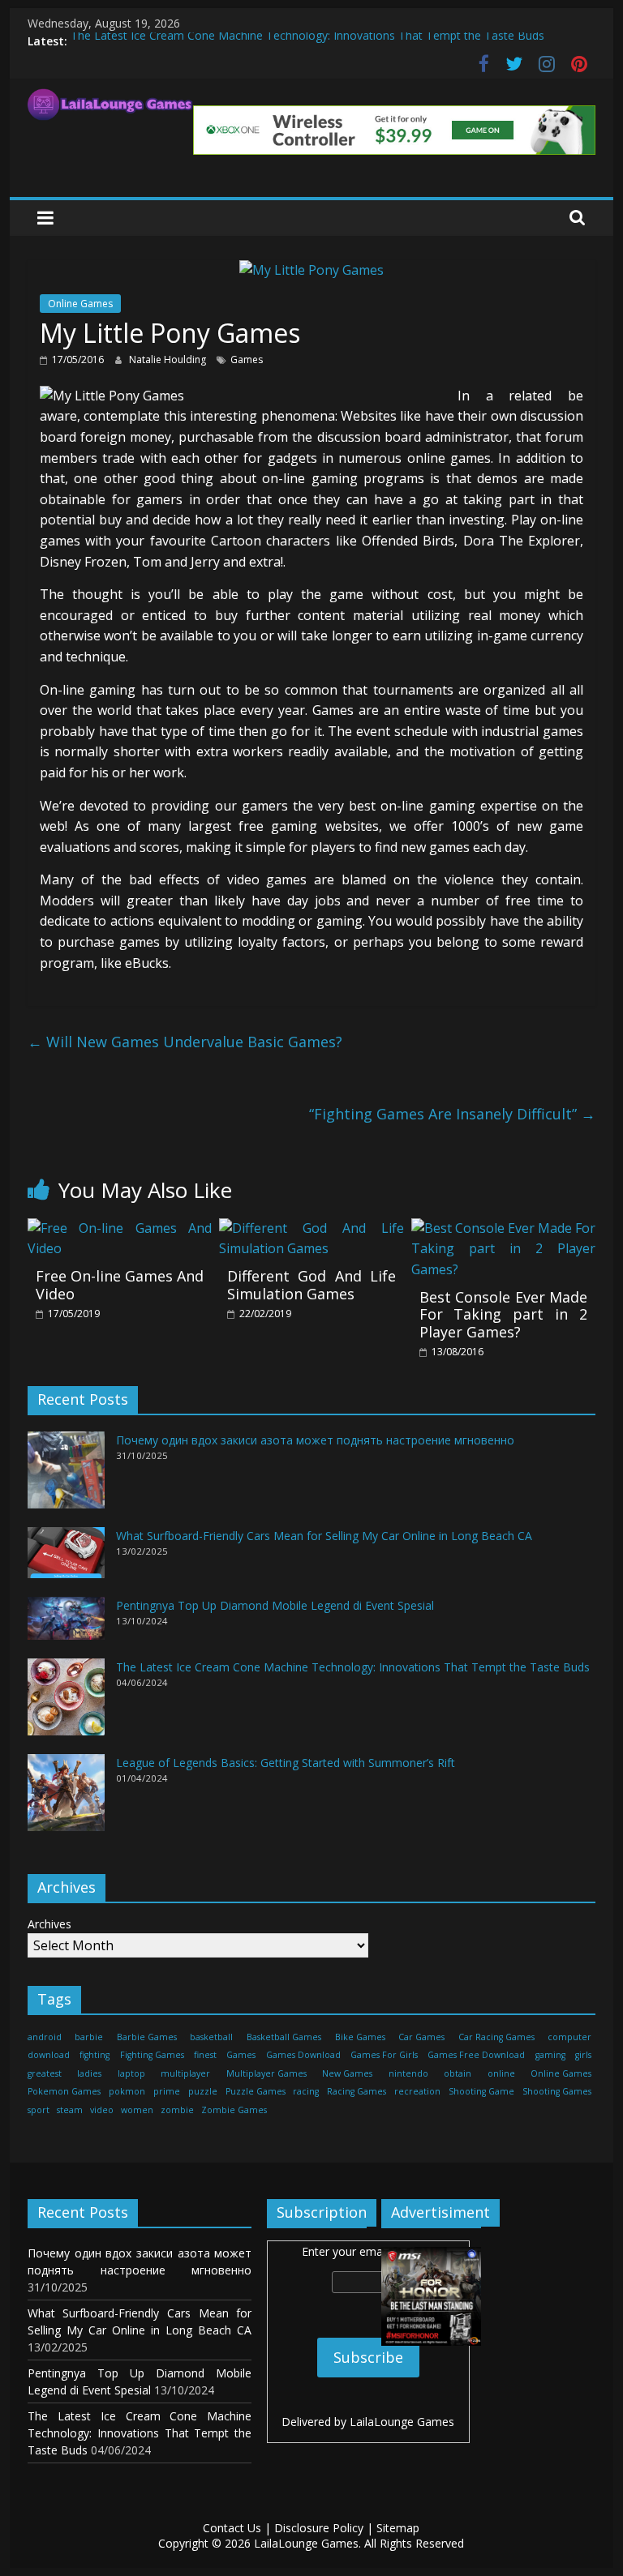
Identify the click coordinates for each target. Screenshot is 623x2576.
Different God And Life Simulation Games (311, 1285)
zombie (177, 2110)
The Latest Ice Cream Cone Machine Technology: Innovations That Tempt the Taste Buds (307, 41)
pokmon (127, 2091)
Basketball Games (284, 2037)
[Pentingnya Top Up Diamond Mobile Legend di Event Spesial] (66, 1626)
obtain (458, 2073)
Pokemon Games (64, 2091)
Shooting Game (481, 2091)
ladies (89, 2073)
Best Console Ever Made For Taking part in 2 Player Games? (504, 1314)
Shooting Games (557, 2091)
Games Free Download (476, 2055)
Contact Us (232, 2528)
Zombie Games (234, 2110)
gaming (550, 2055)
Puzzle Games (256, 2091)
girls (583, 2055)
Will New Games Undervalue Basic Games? (185, 1042)
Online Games (80, 304)
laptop (131, 2073)
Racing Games (357, 2091)
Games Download (303, 2055)
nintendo (408, 2073)
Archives (49, 1924)
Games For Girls (384, 2055)
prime (167, 2091)
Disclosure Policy (319, 2528)
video (102, 2110)
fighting (95, 2055)
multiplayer (185, 2073)
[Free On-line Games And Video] (120, 1228)
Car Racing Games (496, 2037)
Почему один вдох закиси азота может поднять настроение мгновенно (315, 1440)
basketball (211, 2037)
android (45, 2037)
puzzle (203, 2091)
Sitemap (398, 2528)
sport (39, 2110)
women (137, 2110)
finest (205, 2055)
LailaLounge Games (402, 2422)
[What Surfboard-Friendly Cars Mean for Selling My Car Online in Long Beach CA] (66, 1560)
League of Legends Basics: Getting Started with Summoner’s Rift (286, 1763)
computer (569, 2037)
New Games (347, 2073)
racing (306, 2091)
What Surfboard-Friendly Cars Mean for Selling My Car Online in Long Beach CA (324, 1536)
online (501, 2073)
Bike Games (360, 2037)
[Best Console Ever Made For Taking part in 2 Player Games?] (504, 1228)
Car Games (421, 2037)
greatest (45, 2073)
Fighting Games (152, 2055)
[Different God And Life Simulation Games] (311, 1228)
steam (70, 2110)
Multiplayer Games (266, 2073)
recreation (417, 2091)
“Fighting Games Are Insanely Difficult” (452, 1114)
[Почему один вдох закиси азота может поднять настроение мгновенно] (66, 1477)
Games (247, 359)
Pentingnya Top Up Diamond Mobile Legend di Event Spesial (275, 1605)
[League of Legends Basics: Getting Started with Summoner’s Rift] (66, 1800)
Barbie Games (147, 2037)
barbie (89, 2037)
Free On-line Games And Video (120, 1285)
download (49, 2055)
